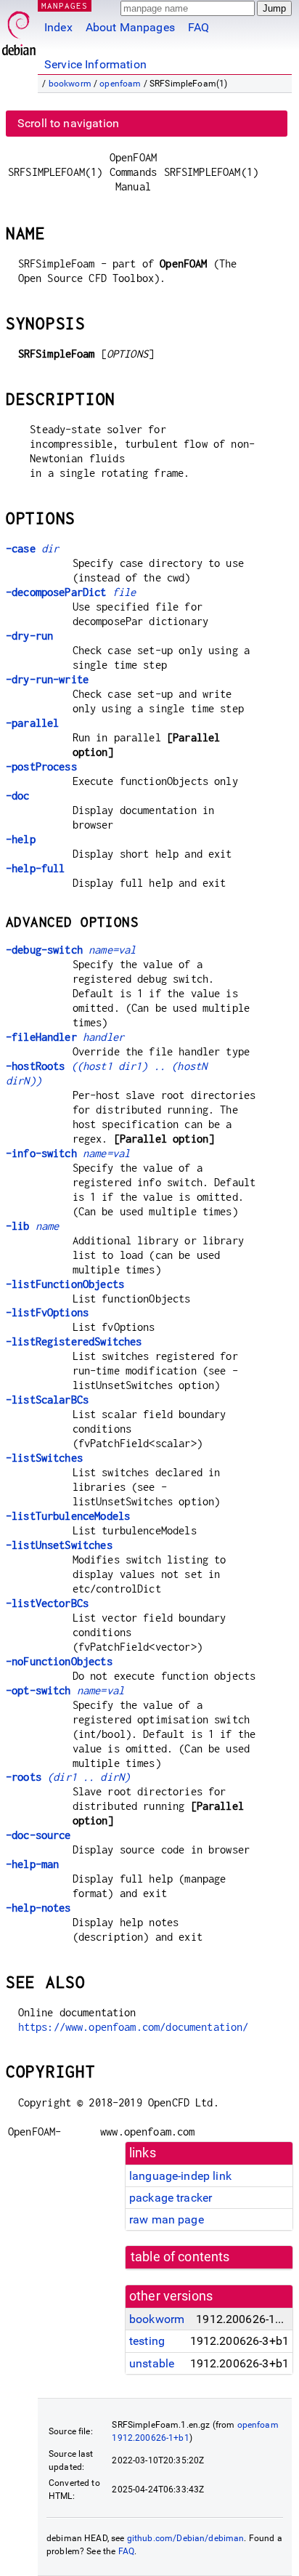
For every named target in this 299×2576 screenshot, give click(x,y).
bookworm (70, 84)
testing (147, 2341)
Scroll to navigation (68, 123)
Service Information (95, 64)
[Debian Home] (19, 29)
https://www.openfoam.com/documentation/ (134, 2027)
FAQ (198, 27)
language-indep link (180, 2176)
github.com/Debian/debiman (186, 2538)
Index (58, 27)
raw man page (167, 2219)
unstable (152, 2363)
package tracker (171, 2198)
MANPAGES (65, 5)
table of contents (180, 2257)
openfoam (120, 84)
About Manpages (130, 27)
